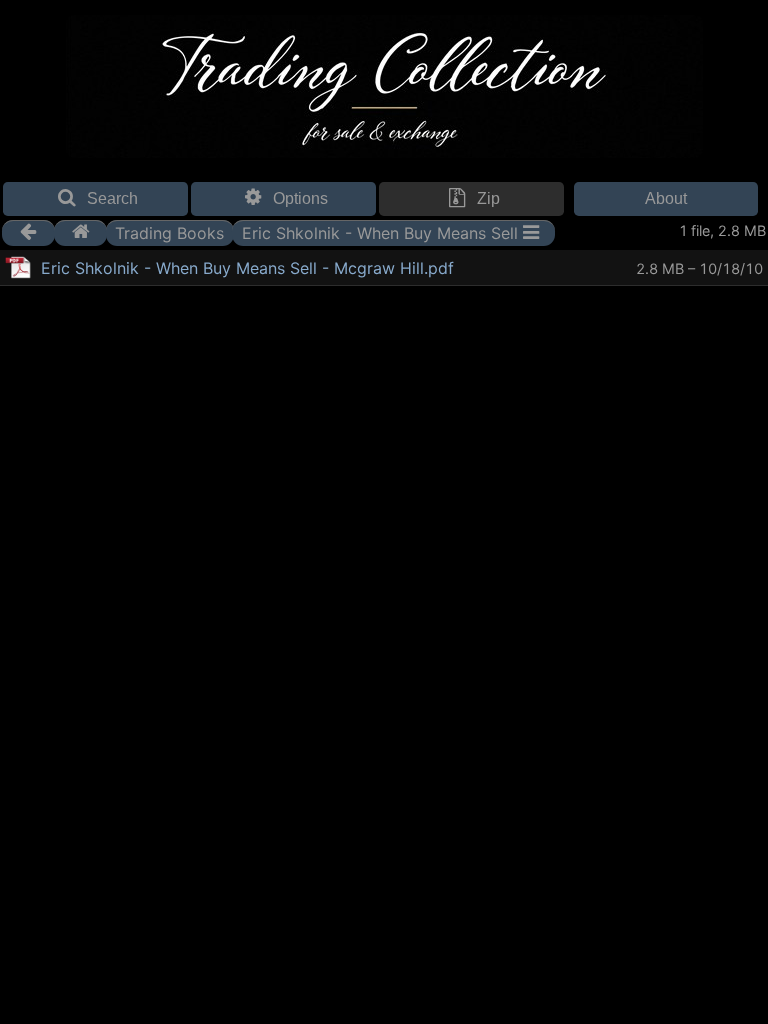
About (666, 198)
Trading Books (169, 232)
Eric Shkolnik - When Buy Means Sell (380, 232)
